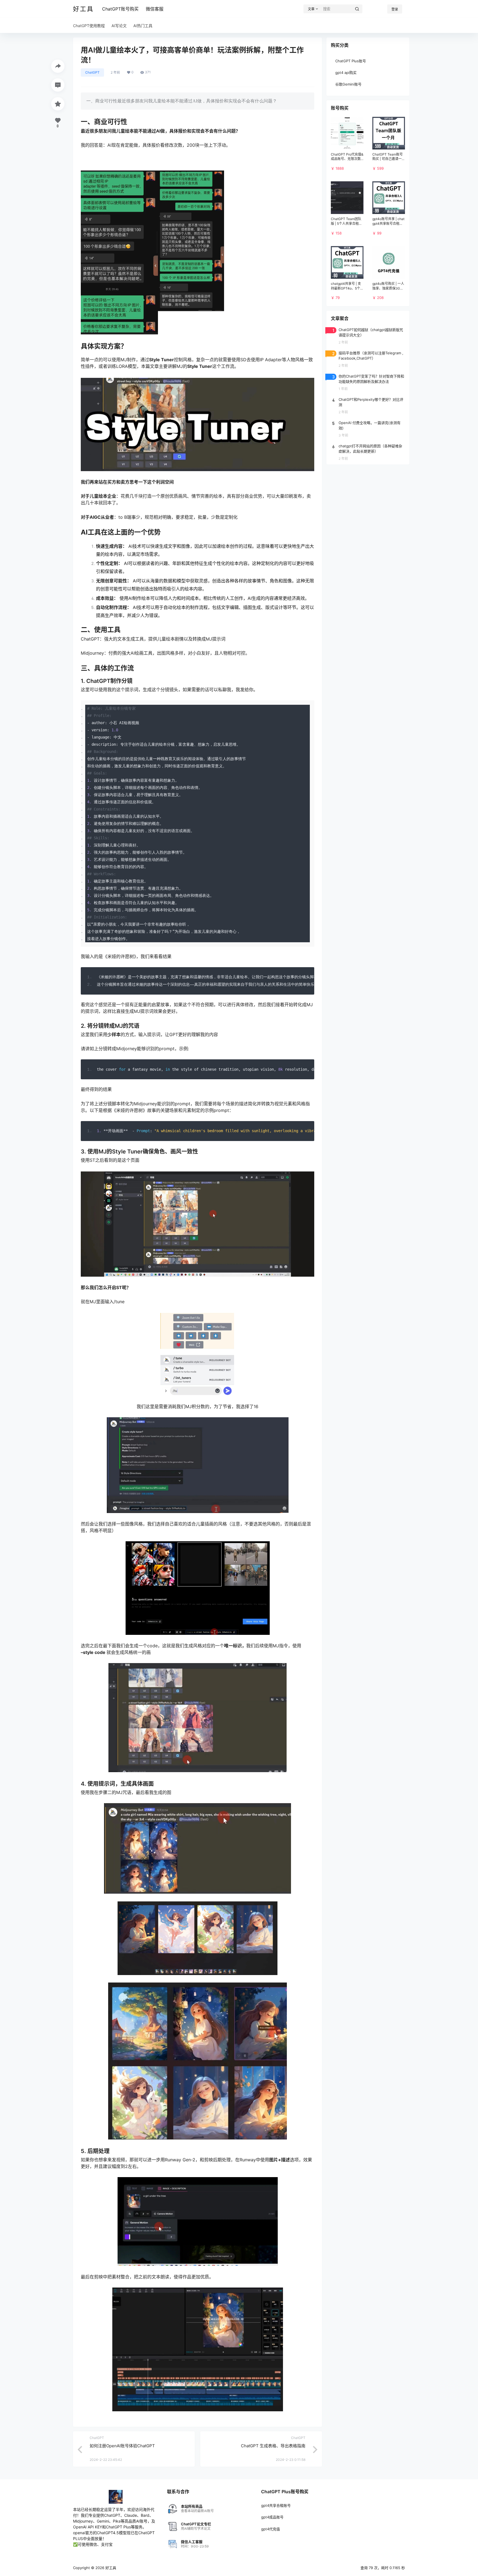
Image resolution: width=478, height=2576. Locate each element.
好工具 (110, 2568)
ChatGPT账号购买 (120, 9)
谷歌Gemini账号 (348, 84)
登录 (395, 9)
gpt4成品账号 (272, 2517)
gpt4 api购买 (346, 73)
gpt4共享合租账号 (276, 2505)
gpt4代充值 (271, 2529)
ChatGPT (92, 72)
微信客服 (155, 9)
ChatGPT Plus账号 (351, 61)
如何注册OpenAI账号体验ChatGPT (122, 2446)
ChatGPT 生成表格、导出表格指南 (273, 2446)
